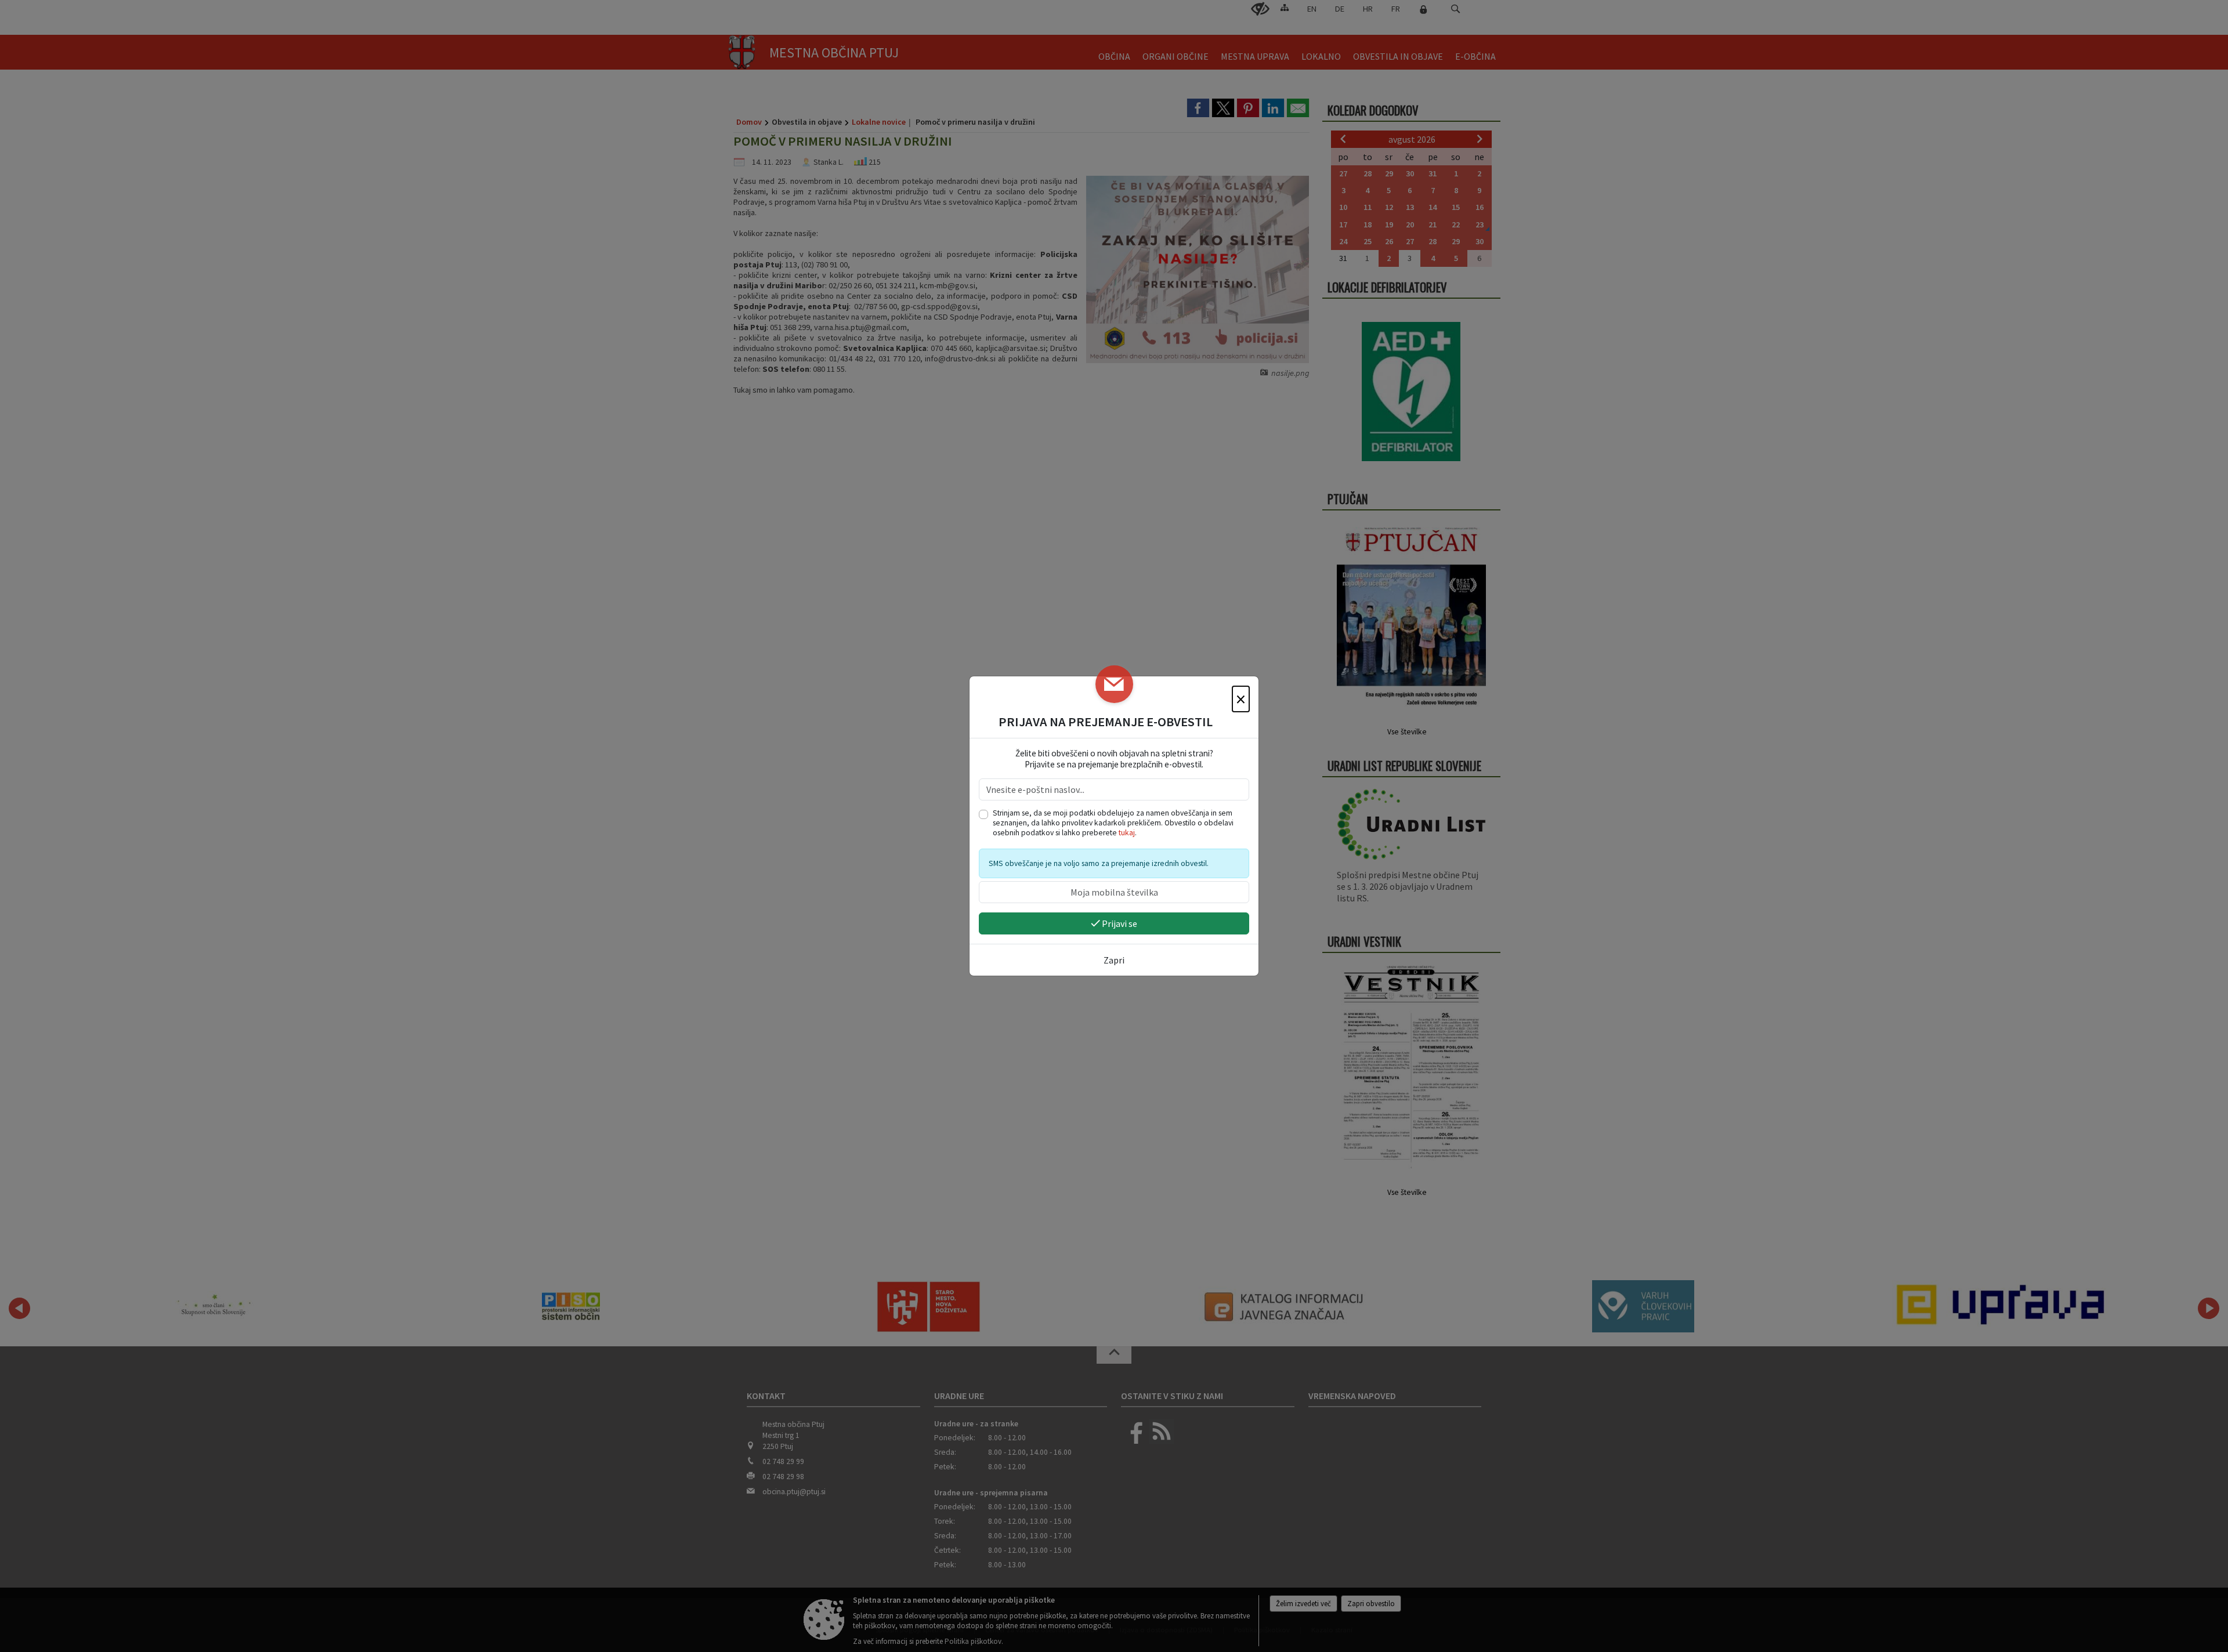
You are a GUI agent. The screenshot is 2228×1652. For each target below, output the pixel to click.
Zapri (1114, 960)
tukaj (1127, 833)
